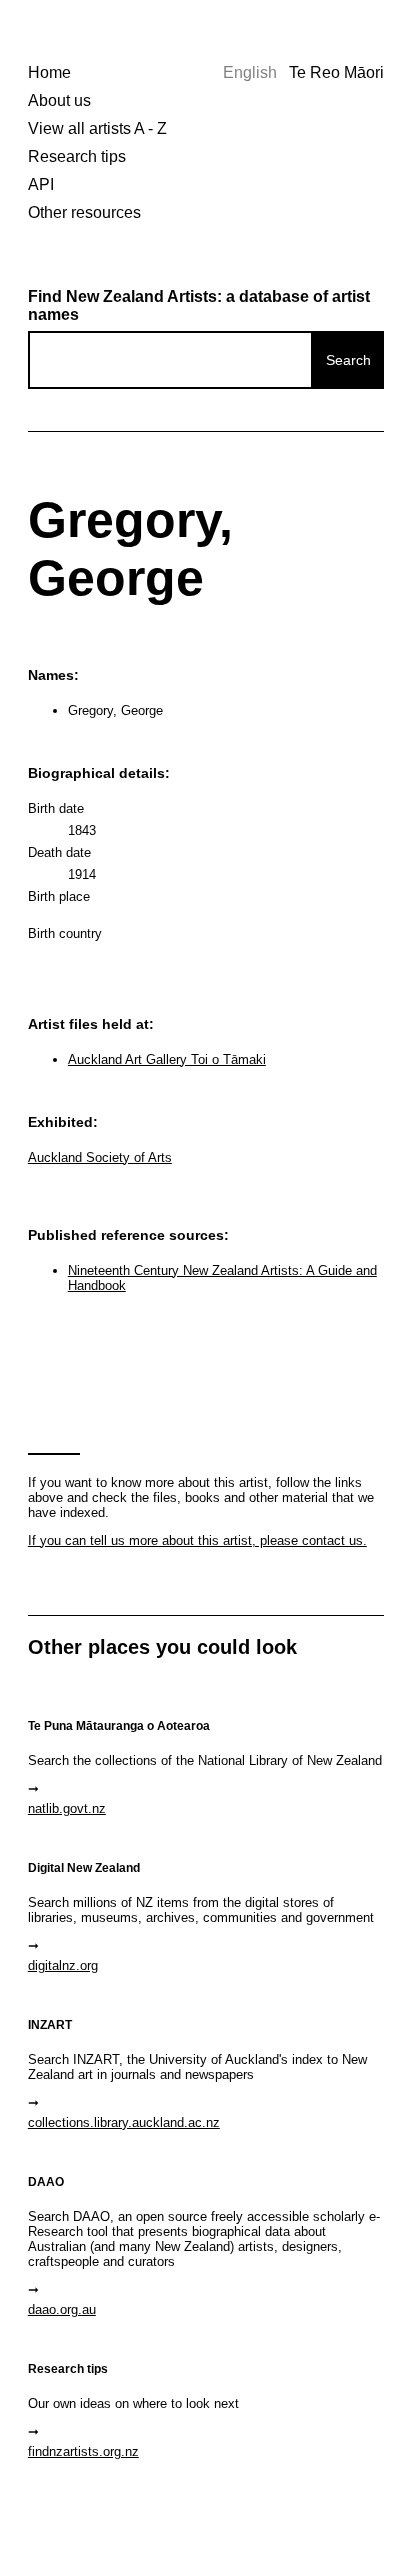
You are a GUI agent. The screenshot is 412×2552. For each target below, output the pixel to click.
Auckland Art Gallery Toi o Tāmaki (167, 1059)
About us (59, 100)
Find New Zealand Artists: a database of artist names (199, 305)
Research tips (77, 156)
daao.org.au (62, 2309)
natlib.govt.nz (67, 1808)
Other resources (84, 212)
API (41, 184)
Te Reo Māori (336, 72)
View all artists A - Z (97, 128)
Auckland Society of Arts (100, 1157)
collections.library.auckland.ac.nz (124, 2122)
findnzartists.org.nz (83, 2451)
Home (49, 72)
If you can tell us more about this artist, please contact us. (197, 1540)
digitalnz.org (63, 1965)
